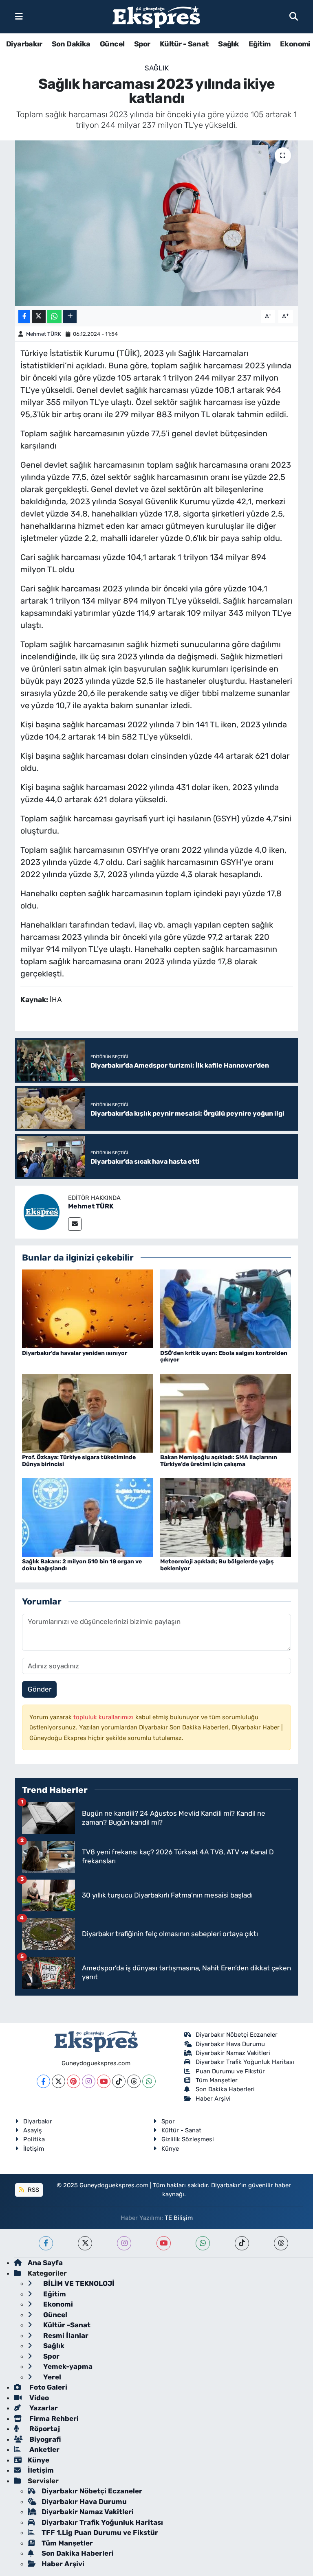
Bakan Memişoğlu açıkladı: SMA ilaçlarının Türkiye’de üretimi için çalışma (219, 1461)
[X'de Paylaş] (39, 316)
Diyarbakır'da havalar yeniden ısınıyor (75, 1353)
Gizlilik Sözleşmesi (188, 2139)
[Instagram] (89, 2081)
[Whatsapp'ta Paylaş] (54, 316)
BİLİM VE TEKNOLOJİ (78, 2283)
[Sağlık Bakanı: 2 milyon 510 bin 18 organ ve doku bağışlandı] (88, 1517)
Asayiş (33, 2130)
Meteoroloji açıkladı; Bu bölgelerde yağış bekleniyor (217, 1565)
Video (38, 2398)
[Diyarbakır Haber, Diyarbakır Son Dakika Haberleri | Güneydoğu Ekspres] (156, 17)
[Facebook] (43, 2081)
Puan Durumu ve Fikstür (230, 2071)
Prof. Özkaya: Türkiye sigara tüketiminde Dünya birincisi (79, 1461)
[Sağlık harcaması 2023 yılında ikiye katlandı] (157, 223)
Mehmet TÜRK (44, 334)
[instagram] (124, 2243)
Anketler (44, 2449)
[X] (58, 2081)
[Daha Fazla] (70, 316)
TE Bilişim (179, 2218)
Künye (170, 2149)
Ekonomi (295, 44)
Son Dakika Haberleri (225, 2089)
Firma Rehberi (53, 2418)
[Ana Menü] (19, 16)
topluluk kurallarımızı (104, 1717)
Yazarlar (43, 2408)
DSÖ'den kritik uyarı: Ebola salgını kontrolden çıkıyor (224, 1357)
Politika (34, 2139)
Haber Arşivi (213, 2099)
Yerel (51, 2377)
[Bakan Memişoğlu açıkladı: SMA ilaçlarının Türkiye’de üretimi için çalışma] (226, 1413)
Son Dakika (71, 44)
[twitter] (85, 2243)
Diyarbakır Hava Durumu (230, 2044)
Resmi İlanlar (65, 2335)
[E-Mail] (75, 1224)
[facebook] (46, 2243)
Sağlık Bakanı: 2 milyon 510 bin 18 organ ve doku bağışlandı (82, 1565)
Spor (142, 44)
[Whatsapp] (149, 2081)
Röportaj (44, 2429)
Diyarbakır (24, 44)
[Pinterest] (74, 2081)
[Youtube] (104, 2081)
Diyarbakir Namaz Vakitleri (233, 2053)
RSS (33, 2190)
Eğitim (259, 44)
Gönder (40, 1689)
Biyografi (44, 2439)
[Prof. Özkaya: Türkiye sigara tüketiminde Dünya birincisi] (88, 1413)
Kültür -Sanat (66, 2325)
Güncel (112, 44)
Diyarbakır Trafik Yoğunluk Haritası (245, 2062)
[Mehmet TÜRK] (42, 1211)
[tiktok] (242, 2243)
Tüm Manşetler (217, 2080)
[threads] (281, 2243)
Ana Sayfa (45, 2263)
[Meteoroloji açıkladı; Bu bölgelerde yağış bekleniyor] (226, 1517)
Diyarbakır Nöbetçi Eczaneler (237, 2035)
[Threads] (134, 2081)
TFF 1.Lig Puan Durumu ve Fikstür (100, 2532)
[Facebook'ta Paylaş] (24, 316)
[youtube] (164, 2243)
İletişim (34, 2149)
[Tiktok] (119, 2081)
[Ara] (294, 16)
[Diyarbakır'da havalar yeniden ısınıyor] (88, 1308)
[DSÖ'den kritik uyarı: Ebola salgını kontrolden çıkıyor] (226, 1308)
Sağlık (228, 44)
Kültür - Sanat (184, 44)
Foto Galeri (47, 2387)
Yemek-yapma (67, 2366)
